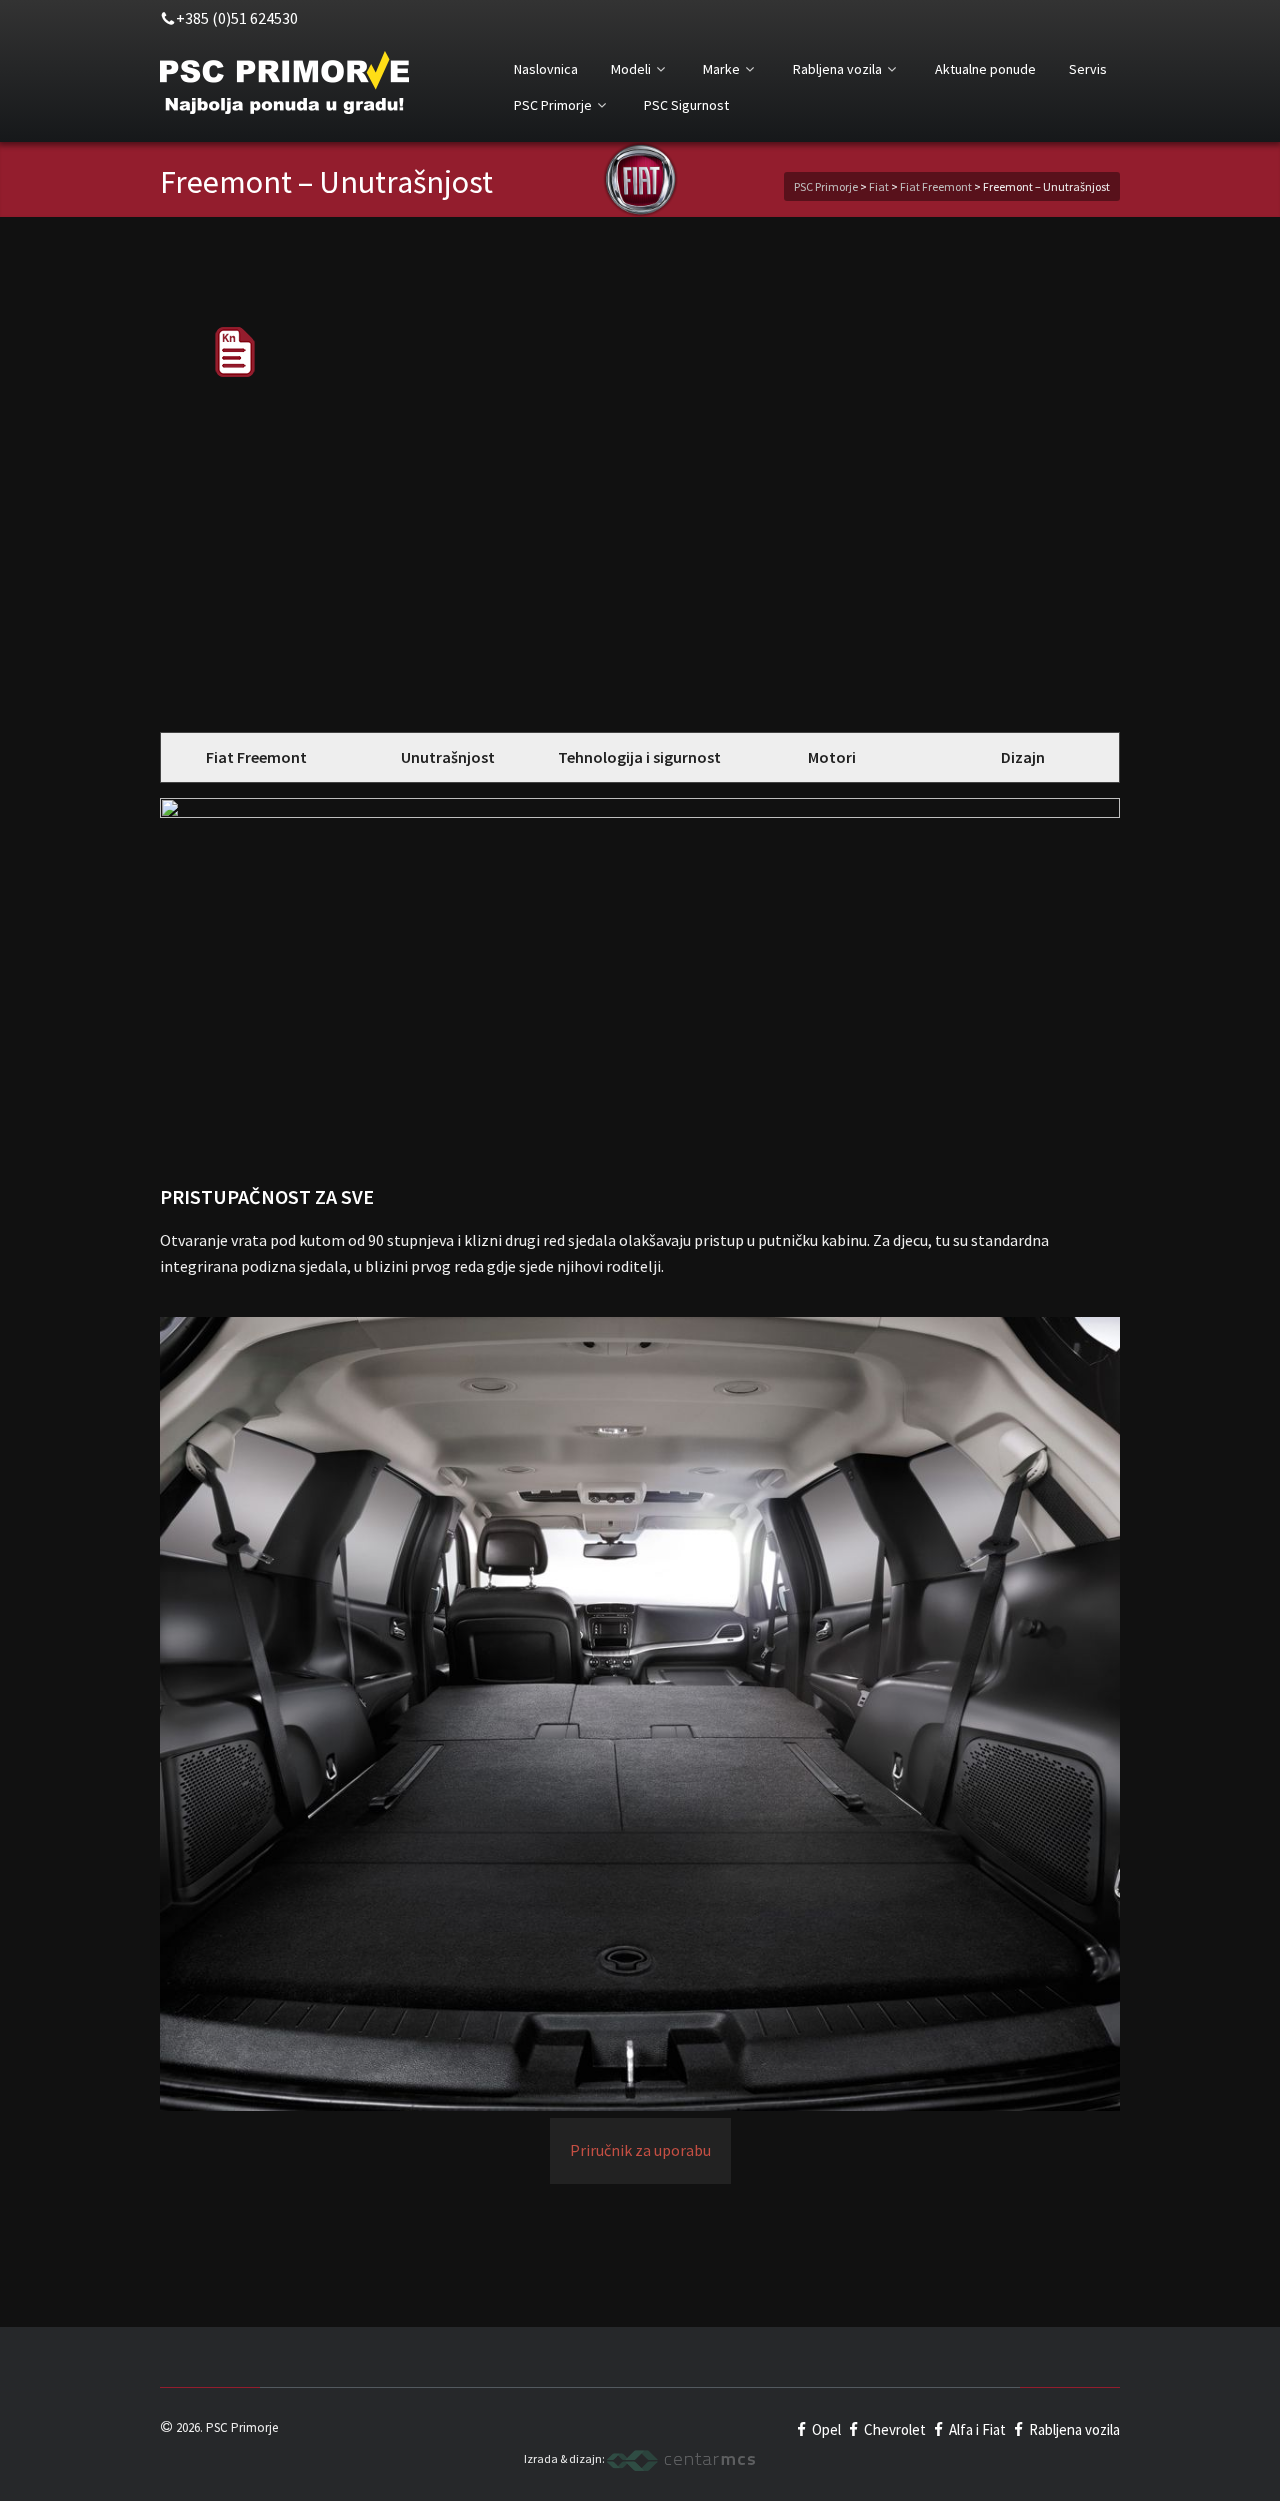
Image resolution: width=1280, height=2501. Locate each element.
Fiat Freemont (256, 757)
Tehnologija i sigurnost (639, 757)
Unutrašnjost (448, 757)
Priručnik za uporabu (640, 2150)
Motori (832, 757)
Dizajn (1023, 757)
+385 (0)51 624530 (237, 18)
